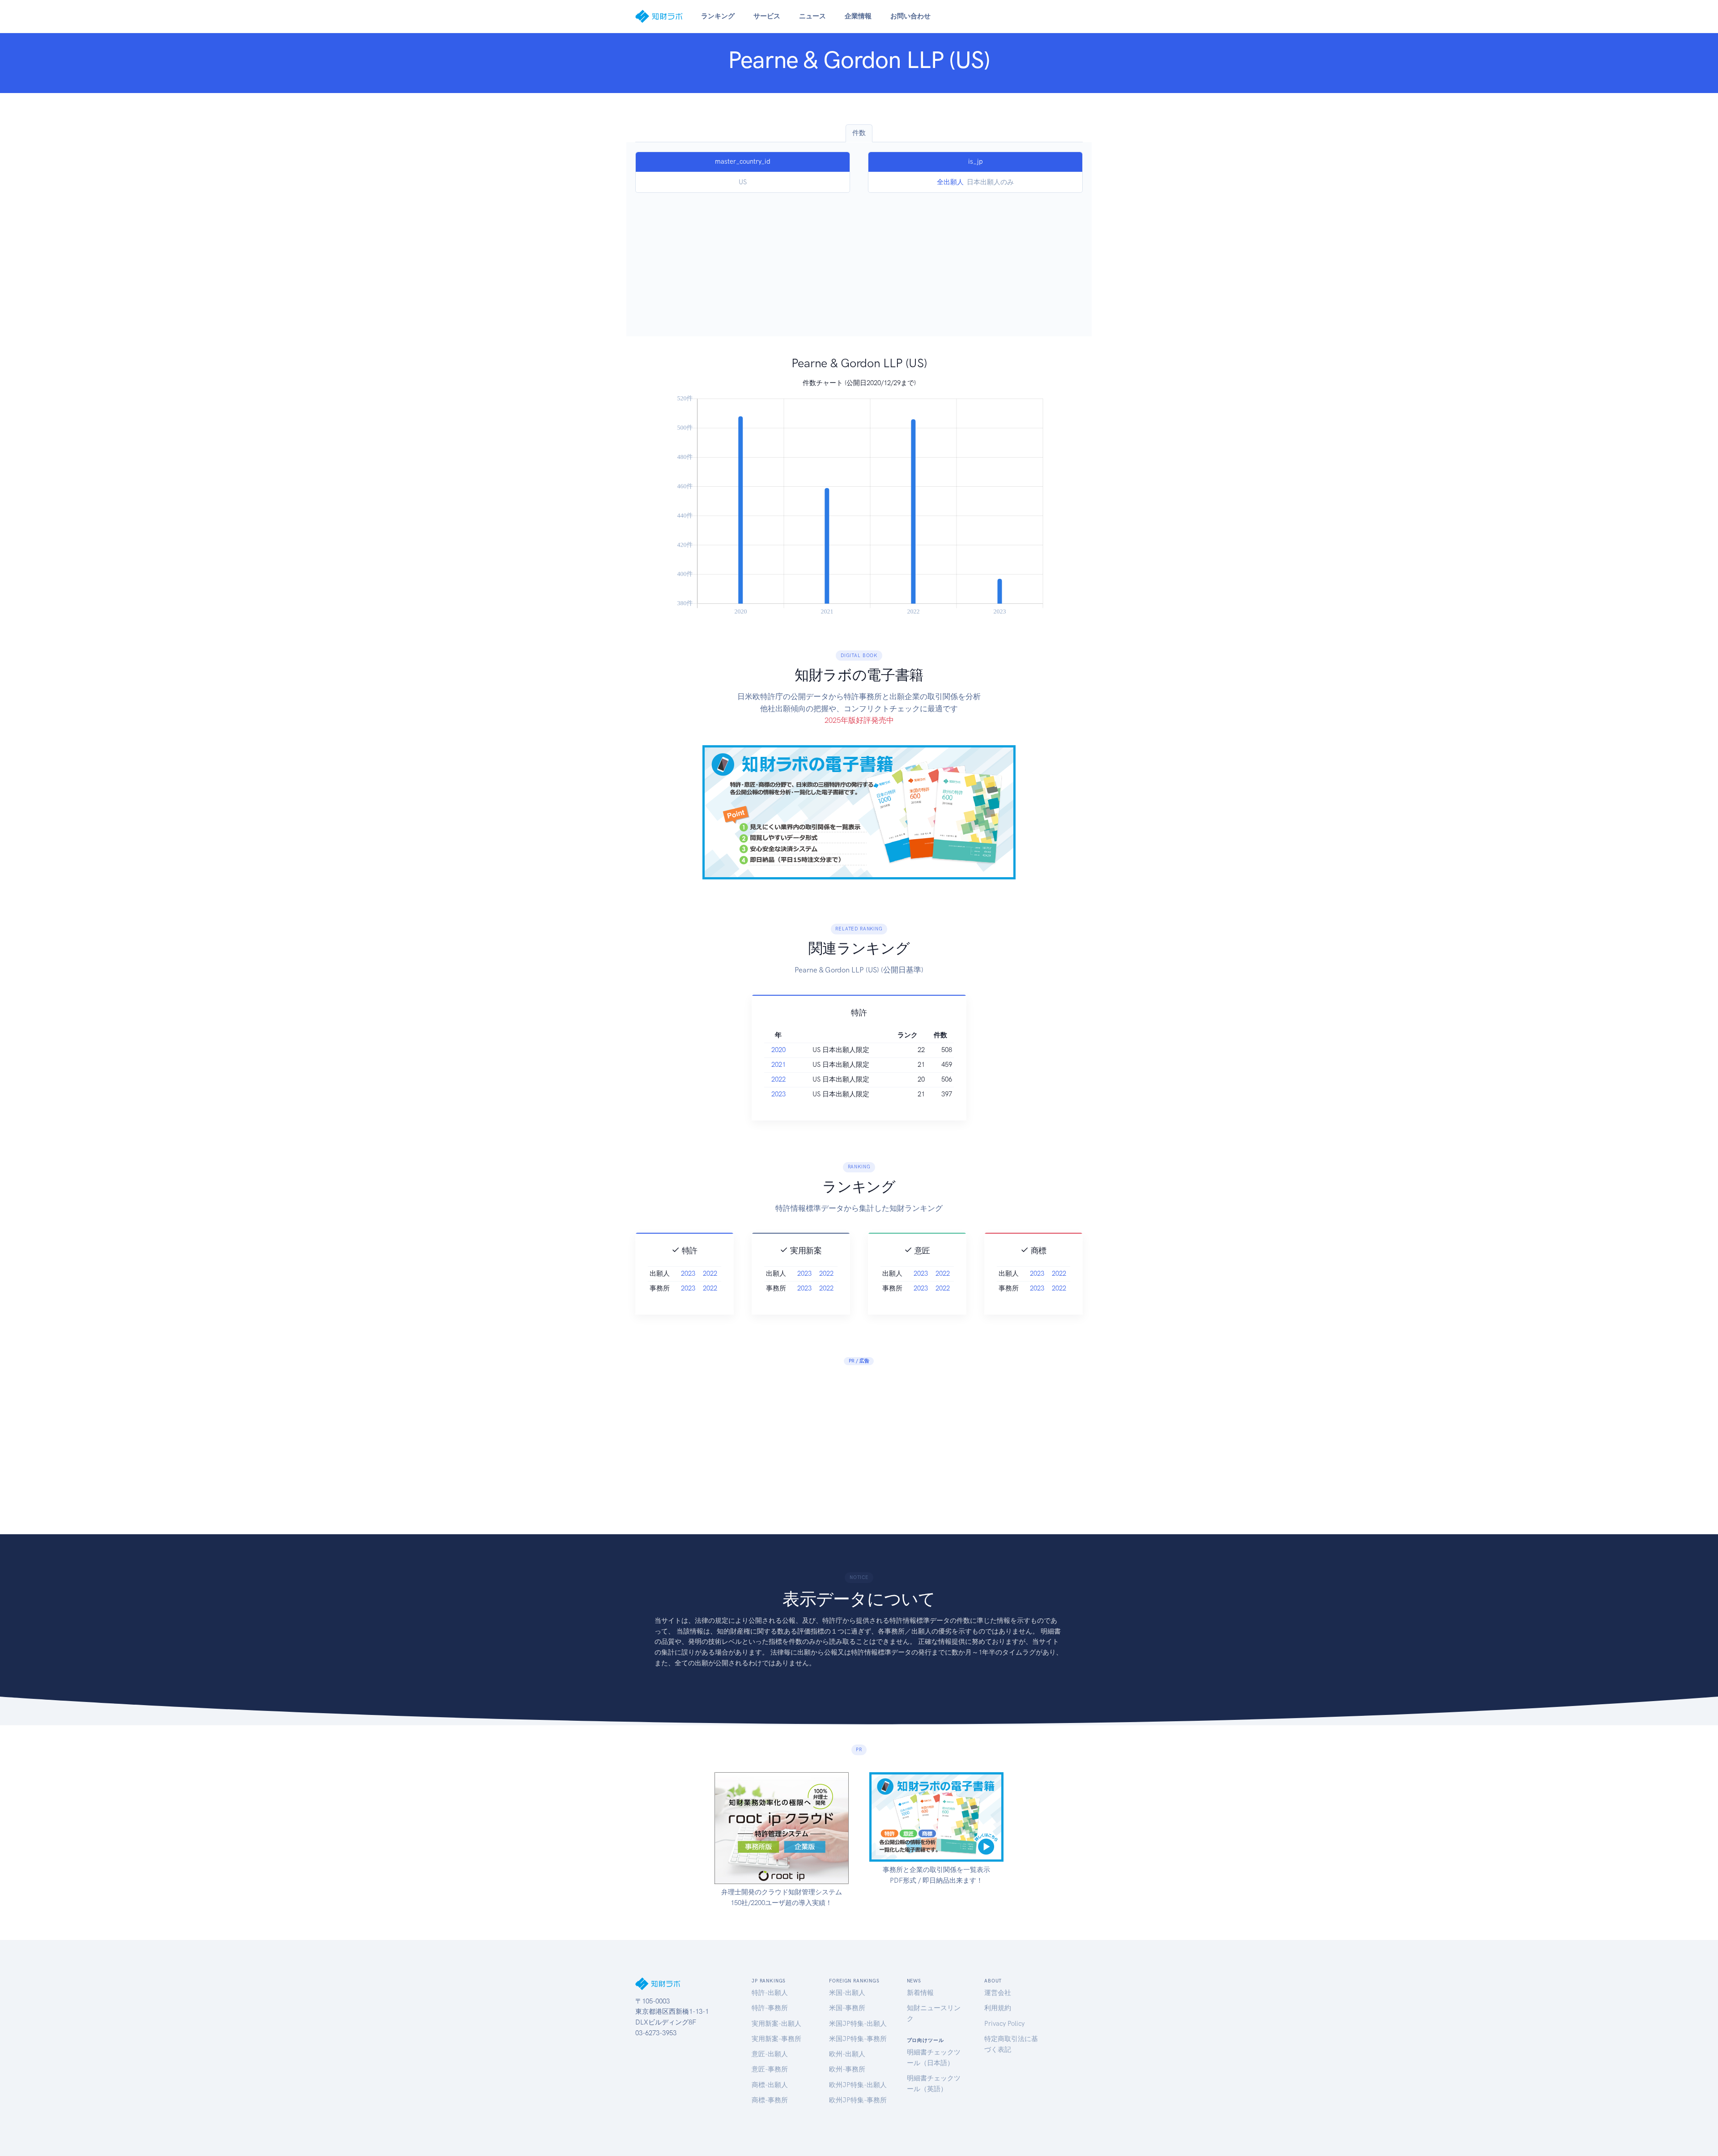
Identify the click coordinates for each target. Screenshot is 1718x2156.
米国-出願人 (847, 1993)
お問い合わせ (910, 16)
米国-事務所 (847, 2008)
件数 (859, 133)
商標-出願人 (770, 2085)
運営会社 (998, 1993)
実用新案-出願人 (776, 2024)
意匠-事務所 (770, 2069)
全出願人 (950, 182)
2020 (778, 1050)
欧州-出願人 (847, 2054)
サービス (767, 16)
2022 (778, 1079)
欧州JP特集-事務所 (858, 2100)
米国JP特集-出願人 (858, 2024)
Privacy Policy (1004, 2024)
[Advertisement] (859, 260)
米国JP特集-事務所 (858, 2039)
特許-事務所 (770, 2008)
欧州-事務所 (847, 2069)
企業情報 (858, 16)
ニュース (812, 16)
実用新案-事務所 (776, 2039)
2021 (778, 1065)
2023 (778, 1094)
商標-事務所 (770, 2100)
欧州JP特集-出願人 (858, 2085)
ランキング (718, 16)
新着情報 (920, 1993)
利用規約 (998, 2008)
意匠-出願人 (770, 2054)
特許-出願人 (770, 1993)
